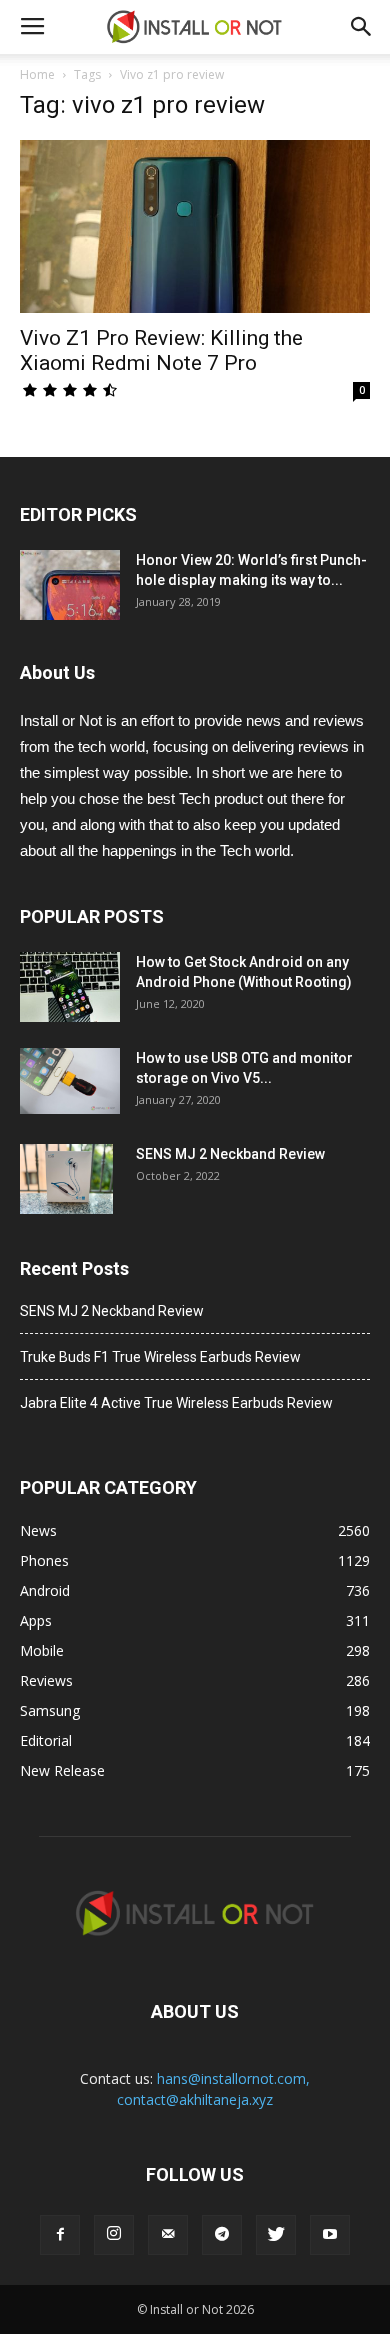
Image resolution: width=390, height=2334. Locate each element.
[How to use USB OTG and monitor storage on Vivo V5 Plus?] (70, 1081)
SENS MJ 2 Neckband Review (230, 1154)
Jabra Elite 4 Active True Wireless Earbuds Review (176, 1403)
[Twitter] (276, 2235)
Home (37, 74)
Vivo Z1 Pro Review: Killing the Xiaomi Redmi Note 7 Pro (161, 350)
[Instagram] (114, 2235)
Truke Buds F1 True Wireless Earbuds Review (160, 1357)
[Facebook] (60, 2235)
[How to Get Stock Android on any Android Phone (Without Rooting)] (70, 987)
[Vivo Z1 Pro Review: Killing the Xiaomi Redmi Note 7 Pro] (195, 226)
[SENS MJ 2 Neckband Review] (66, 1179)
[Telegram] (222, 2235)
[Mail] (168, 2235)
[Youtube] (330, 2235)
